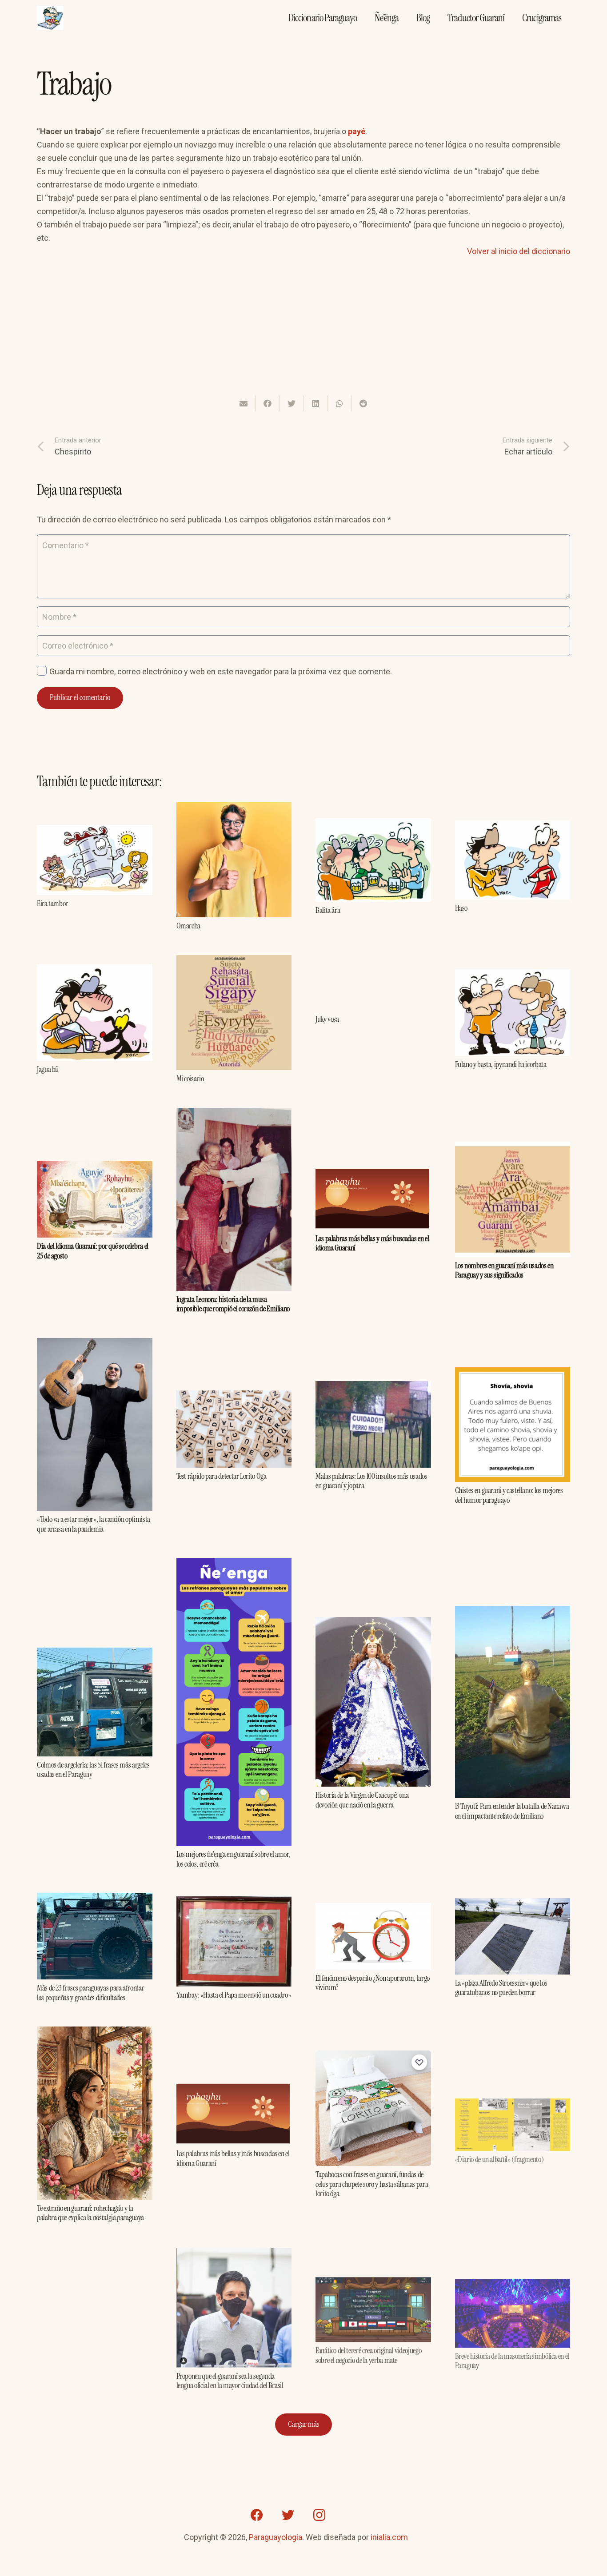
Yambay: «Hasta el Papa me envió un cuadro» (234, 1995)
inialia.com (389, 2537)
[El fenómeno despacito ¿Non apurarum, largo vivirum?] (373, 1909)
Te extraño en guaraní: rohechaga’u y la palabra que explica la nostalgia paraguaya (90, 2213)
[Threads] (350, 2515)
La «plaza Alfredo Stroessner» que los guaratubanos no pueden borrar (501, 1988)
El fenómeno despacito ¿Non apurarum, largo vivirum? (373, 1983)
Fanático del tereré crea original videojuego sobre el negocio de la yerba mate (368, 2352)
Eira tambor (52, 904)
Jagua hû (48, 1069)
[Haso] (513, 827)
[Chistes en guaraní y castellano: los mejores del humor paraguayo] (513, 1373)
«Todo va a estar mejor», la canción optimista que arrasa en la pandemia (94, 1524)
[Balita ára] (373, 825)
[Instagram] (319, 2515)
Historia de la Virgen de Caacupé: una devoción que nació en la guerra (362, 1800)
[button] (400, 521)
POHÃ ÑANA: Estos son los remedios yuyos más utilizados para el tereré (90, 2347)
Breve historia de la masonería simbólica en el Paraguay (512, 2354)
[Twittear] (292, 403)
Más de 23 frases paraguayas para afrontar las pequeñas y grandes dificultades (90, 1993)
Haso (461, 908)
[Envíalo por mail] (244, 403)
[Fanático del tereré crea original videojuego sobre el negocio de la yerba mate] (373, 2280)
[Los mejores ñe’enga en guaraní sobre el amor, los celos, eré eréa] (234, 1564)
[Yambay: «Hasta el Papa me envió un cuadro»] (234, 1902)
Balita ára (328, 910)
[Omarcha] (234, 809)
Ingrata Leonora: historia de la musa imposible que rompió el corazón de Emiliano (233, 1304)
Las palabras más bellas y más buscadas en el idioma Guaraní (372, 1243)
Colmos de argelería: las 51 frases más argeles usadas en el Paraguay (93, 1770)
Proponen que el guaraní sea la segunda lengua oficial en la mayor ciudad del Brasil (230, 2380)
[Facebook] (257, 2515)
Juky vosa (327, 1019)
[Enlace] (50, 18)
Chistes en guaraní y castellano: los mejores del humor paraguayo (509, 1495)
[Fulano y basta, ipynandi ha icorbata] (513, 976)
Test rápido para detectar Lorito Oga (222, 1476)
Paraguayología (276, 2537)
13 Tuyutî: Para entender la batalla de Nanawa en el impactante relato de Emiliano (512, 1811)
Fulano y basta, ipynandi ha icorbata (501, 1064)
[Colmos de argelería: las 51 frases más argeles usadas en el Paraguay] (95, 1654)
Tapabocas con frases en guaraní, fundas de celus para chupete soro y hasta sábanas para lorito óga (372, 2184)
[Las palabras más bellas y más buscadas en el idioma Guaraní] (373, 1175)
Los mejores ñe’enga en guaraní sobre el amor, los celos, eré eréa (234, 1859)
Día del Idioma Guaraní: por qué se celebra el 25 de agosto (93, 1251)
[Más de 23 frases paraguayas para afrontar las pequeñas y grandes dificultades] (95, 1899)
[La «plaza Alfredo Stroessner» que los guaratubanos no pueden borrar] (513, 1905)
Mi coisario (190, 1079)
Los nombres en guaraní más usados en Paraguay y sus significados (504, 1270)
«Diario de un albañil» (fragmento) (499, 2153)
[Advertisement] (303, 332)
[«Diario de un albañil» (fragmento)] (513, 2098)
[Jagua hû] (95, 971)
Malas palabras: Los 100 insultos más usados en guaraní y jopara (371, 1481)
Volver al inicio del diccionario (519, 251)
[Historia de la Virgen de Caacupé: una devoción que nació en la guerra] (373, 1623)
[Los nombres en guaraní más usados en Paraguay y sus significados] (513, 1148)
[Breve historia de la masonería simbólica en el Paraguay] (513, 2279)
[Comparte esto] (268, 403)
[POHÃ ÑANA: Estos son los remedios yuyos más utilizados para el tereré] (95, 2286)
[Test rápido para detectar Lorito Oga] (234, 1397)
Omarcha (188, 926)
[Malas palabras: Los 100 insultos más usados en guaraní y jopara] (373, 1388)
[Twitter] (288, 2515)
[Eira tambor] (95, 831)
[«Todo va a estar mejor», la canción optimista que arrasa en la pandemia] (95, 1344)
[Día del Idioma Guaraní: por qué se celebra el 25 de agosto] (95, 1167)
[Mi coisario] (234, 962)
